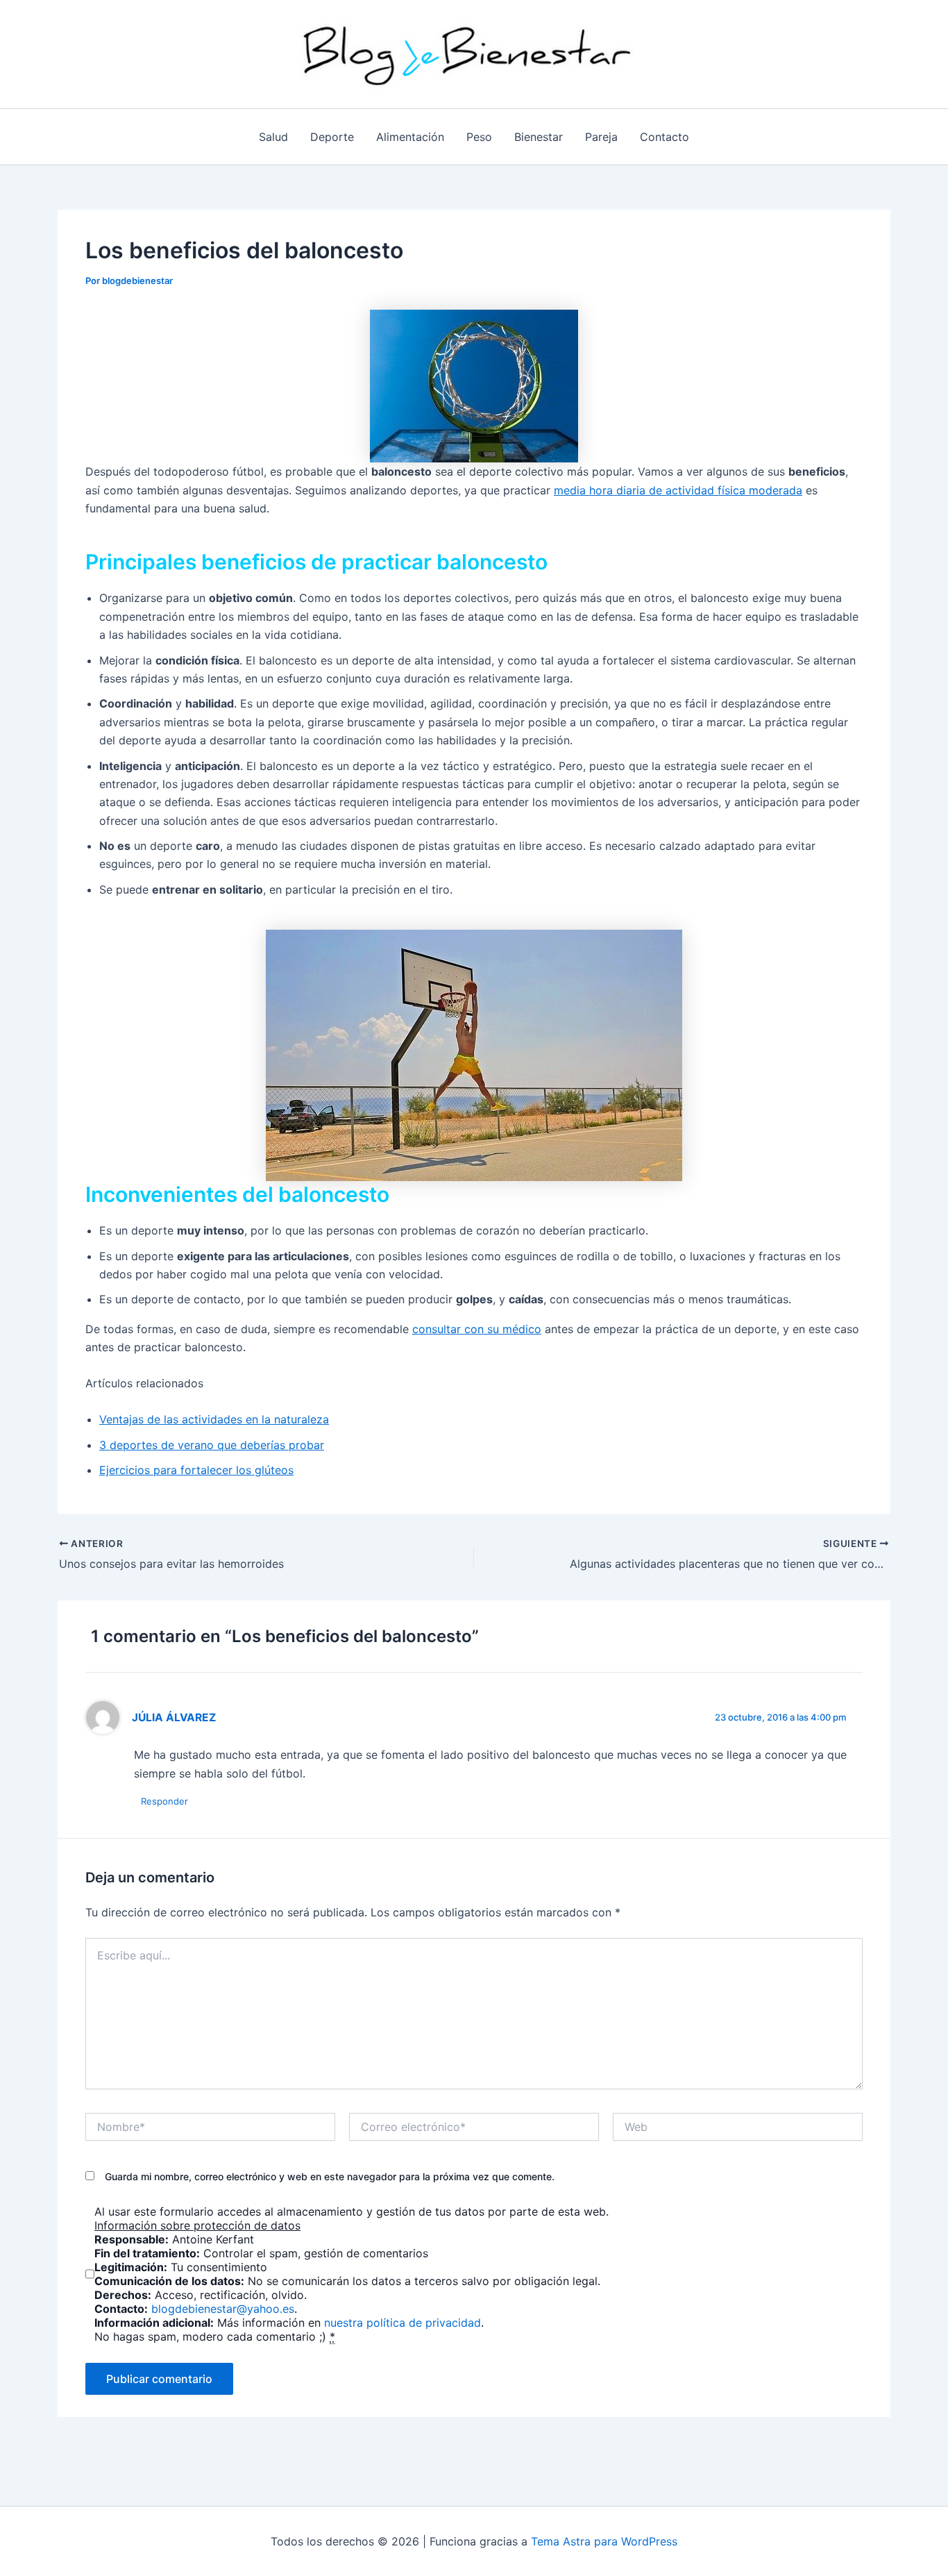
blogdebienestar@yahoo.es (223, 2309)
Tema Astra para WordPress (604, 2541)
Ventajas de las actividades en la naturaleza (214, 1419)
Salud (273, 137)
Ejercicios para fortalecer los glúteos (196, 1470)
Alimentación (410, 137)
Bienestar (539, 137)
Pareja (601, 137)
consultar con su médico (477, 1329)
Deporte (332, 137)
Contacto (665, 137)
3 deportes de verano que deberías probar (212, 1445)
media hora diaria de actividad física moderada (678, 490)
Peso (479, 137)
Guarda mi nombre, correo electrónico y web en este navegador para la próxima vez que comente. (330, 2176)
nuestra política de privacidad (403, 2323)
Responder (164, 1801)
